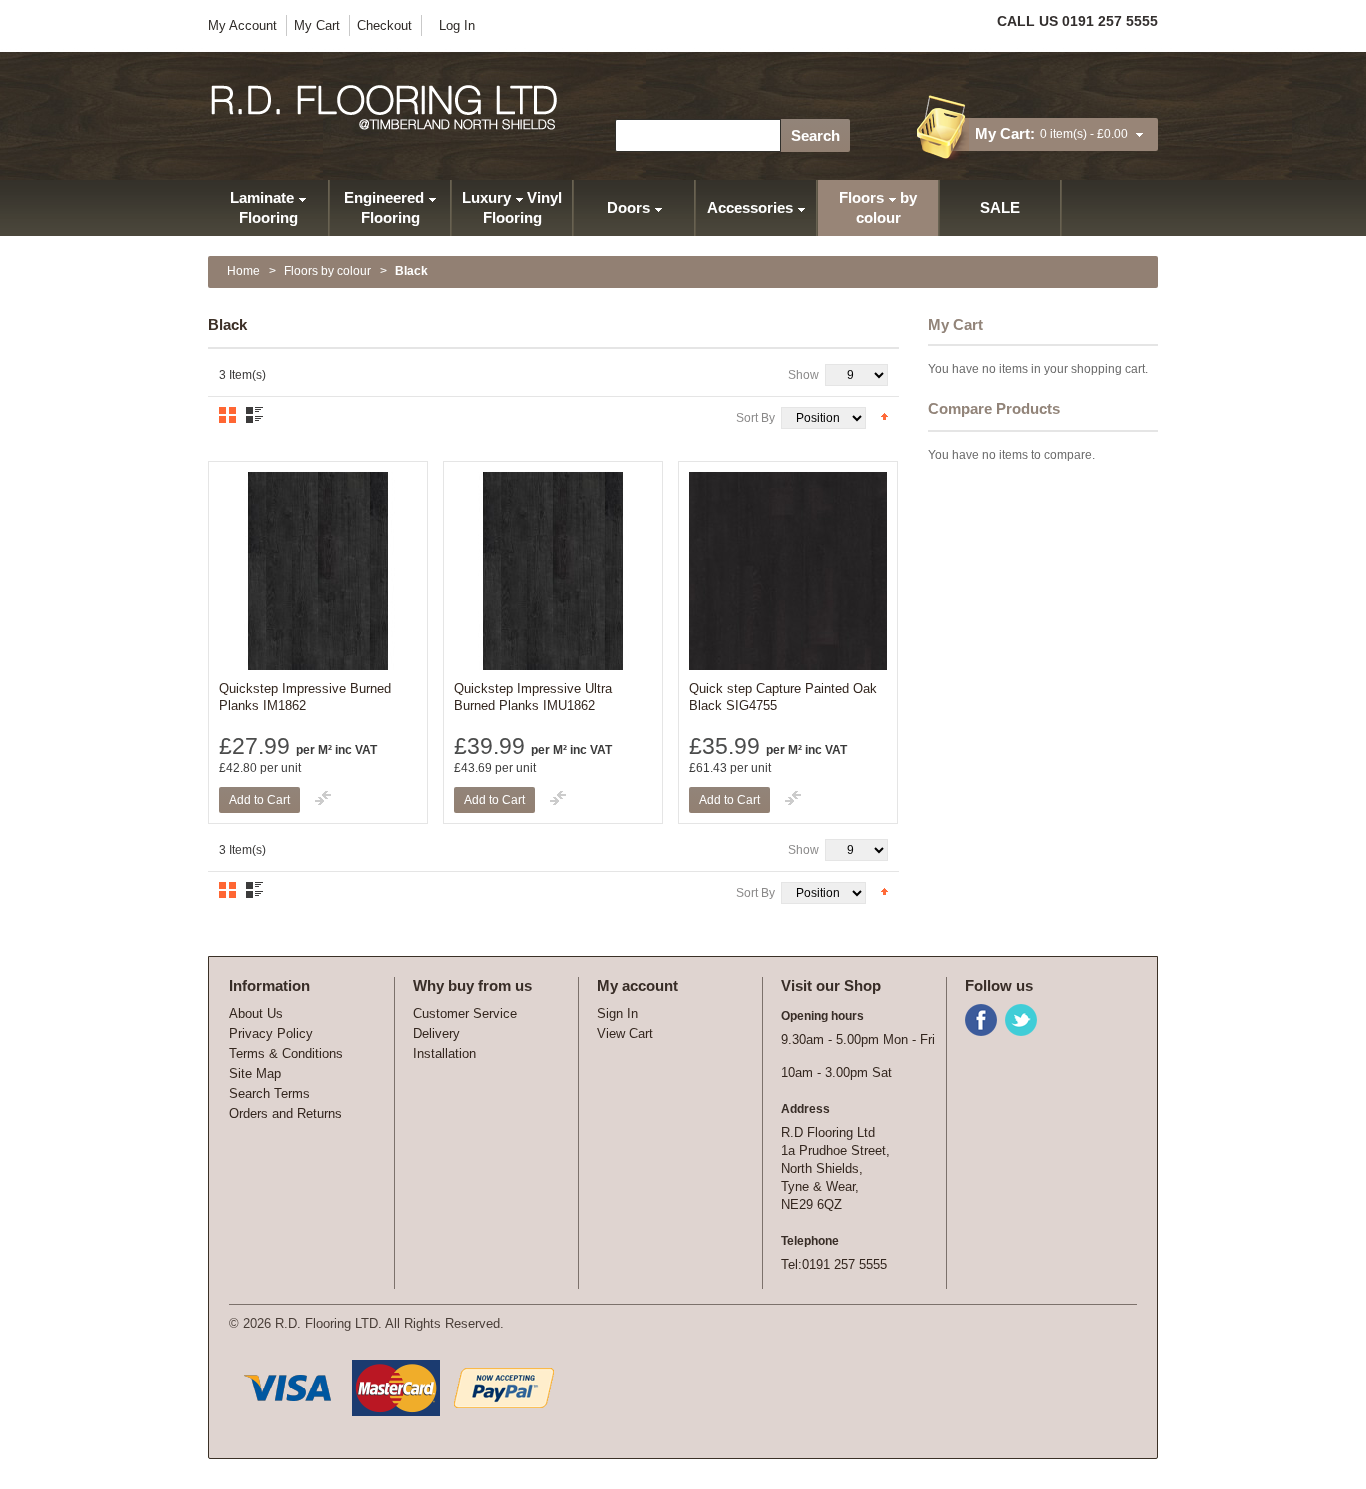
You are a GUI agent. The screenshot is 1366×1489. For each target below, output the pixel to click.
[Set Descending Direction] (884, 416)
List (254, 415)
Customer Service (465, 1013)
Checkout (384, 25)
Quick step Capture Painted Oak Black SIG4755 (783, 697)
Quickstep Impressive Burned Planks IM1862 (305, 697)
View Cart (625, 1033)
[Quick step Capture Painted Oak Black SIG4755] (788, 571)
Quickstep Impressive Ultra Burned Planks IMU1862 (533, 697)
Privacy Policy (271, 1033)
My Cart (317, 25)
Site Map (255, 1073)
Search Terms (269, 1093)
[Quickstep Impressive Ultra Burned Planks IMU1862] (553, 571)
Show (803, 375)
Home (243, 271)
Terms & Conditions (286, 1053)
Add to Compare (323, 798)
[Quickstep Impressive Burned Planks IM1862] (318, 571)
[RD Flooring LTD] (385, 107)
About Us (256, 1013)
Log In (457, 25)
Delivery (436, 1033)
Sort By (755, 418)
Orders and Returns (285, 1113)
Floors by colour (327, 271)
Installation (444, 1053)
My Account (242, 25)
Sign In (617, 1013)
